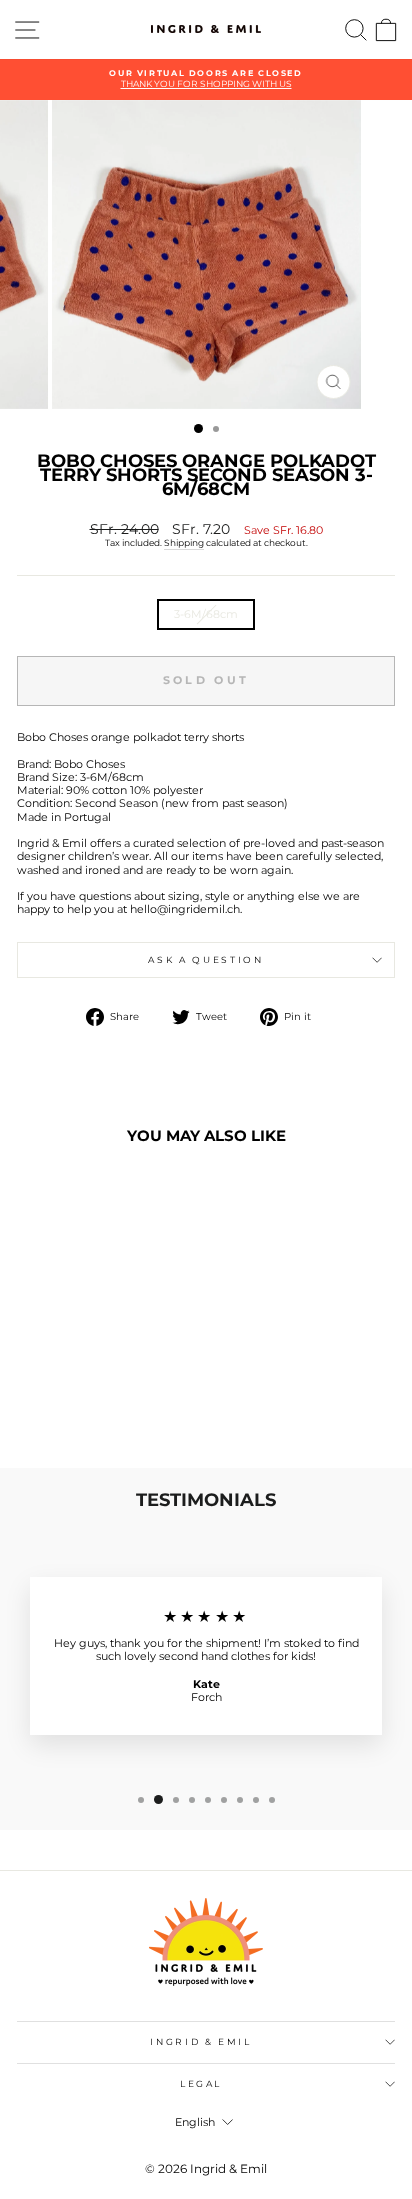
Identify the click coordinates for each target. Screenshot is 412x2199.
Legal (201, 2083)
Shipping (184, 542)
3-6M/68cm (206, 614)
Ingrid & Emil (200, 2041)
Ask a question (205, 959)
